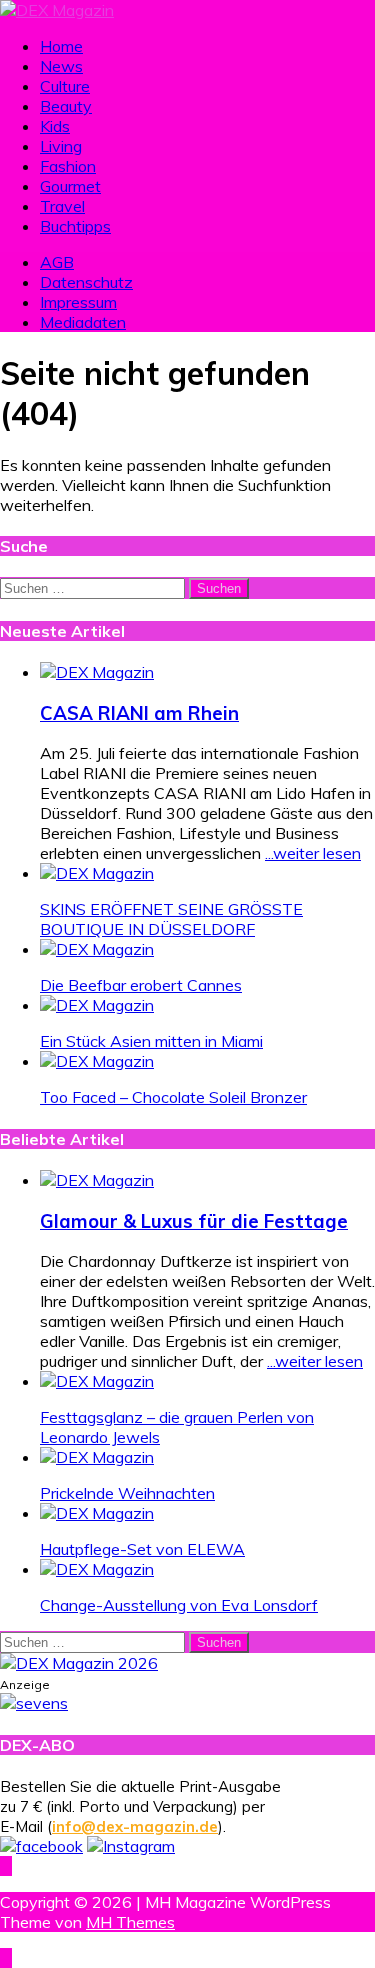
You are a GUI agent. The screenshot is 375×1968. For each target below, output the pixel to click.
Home (61, 46)
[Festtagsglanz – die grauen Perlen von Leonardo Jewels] (97, 1381)
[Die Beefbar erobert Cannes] (97, 949)
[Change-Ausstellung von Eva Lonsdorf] (97, 1569)
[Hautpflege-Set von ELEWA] (97, 1513)
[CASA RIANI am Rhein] (97, 672)
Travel (62, 206)
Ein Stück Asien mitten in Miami (151, 1041)
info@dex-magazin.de (135, 1826)
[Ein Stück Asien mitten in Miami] (97, 1005)
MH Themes (130, 1922)
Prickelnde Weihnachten (127, 1493)
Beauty (66, 106)
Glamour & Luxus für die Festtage (194, 1221)
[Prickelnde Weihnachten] (97, 1457)
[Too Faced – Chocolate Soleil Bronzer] (97, 1061)
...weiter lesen (313, 853)
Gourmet (70, 186)
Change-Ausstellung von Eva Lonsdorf (179, 1605)
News (61, 66)
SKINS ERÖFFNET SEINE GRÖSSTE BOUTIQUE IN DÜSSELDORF (171, 919)
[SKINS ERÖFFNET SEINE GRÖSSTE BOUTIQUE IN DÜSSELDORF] (97, 873)
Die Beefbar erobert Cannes (141, 985)
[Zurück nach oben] (6, 1866)
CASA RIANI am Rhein (139, 713)
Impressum (78, 302)
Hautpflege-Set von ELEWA (142, 1549)
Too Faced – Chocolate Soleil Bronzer (173, 1097)
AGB (57, 262)
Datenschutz (86, 282)
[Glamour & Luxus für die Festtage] (97, 1180)
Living (61, 146)
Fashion (68, 166)
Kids (55, 126)
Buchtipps (75, 226)
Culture (65, 86)
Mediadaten (83, 322)
